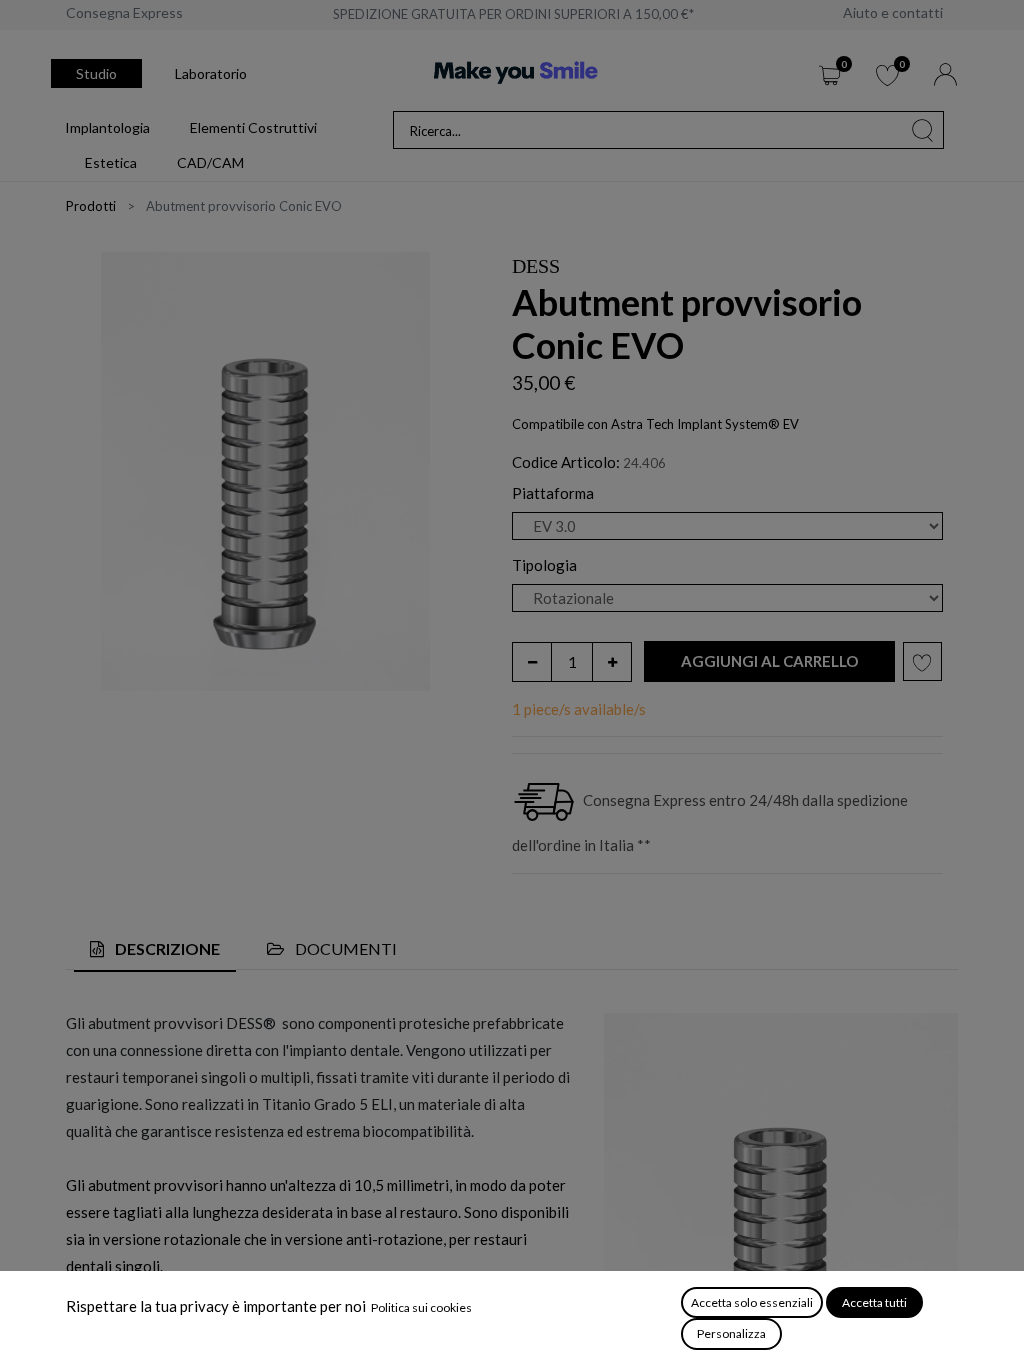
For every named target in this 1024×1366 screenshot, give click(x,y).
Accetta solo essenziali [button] (752, 1302)
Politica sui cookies (421, 1307)
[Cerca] (923, 130)
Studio (96, 73)
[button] (769, 661)
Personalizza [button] (731, 1333)
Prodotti (91, 206)
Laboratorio (211, 73)
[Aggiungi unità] (612, 662)
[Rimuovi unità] (532, 662)
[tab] (155, 949)
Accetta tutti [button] (874, 1302)
